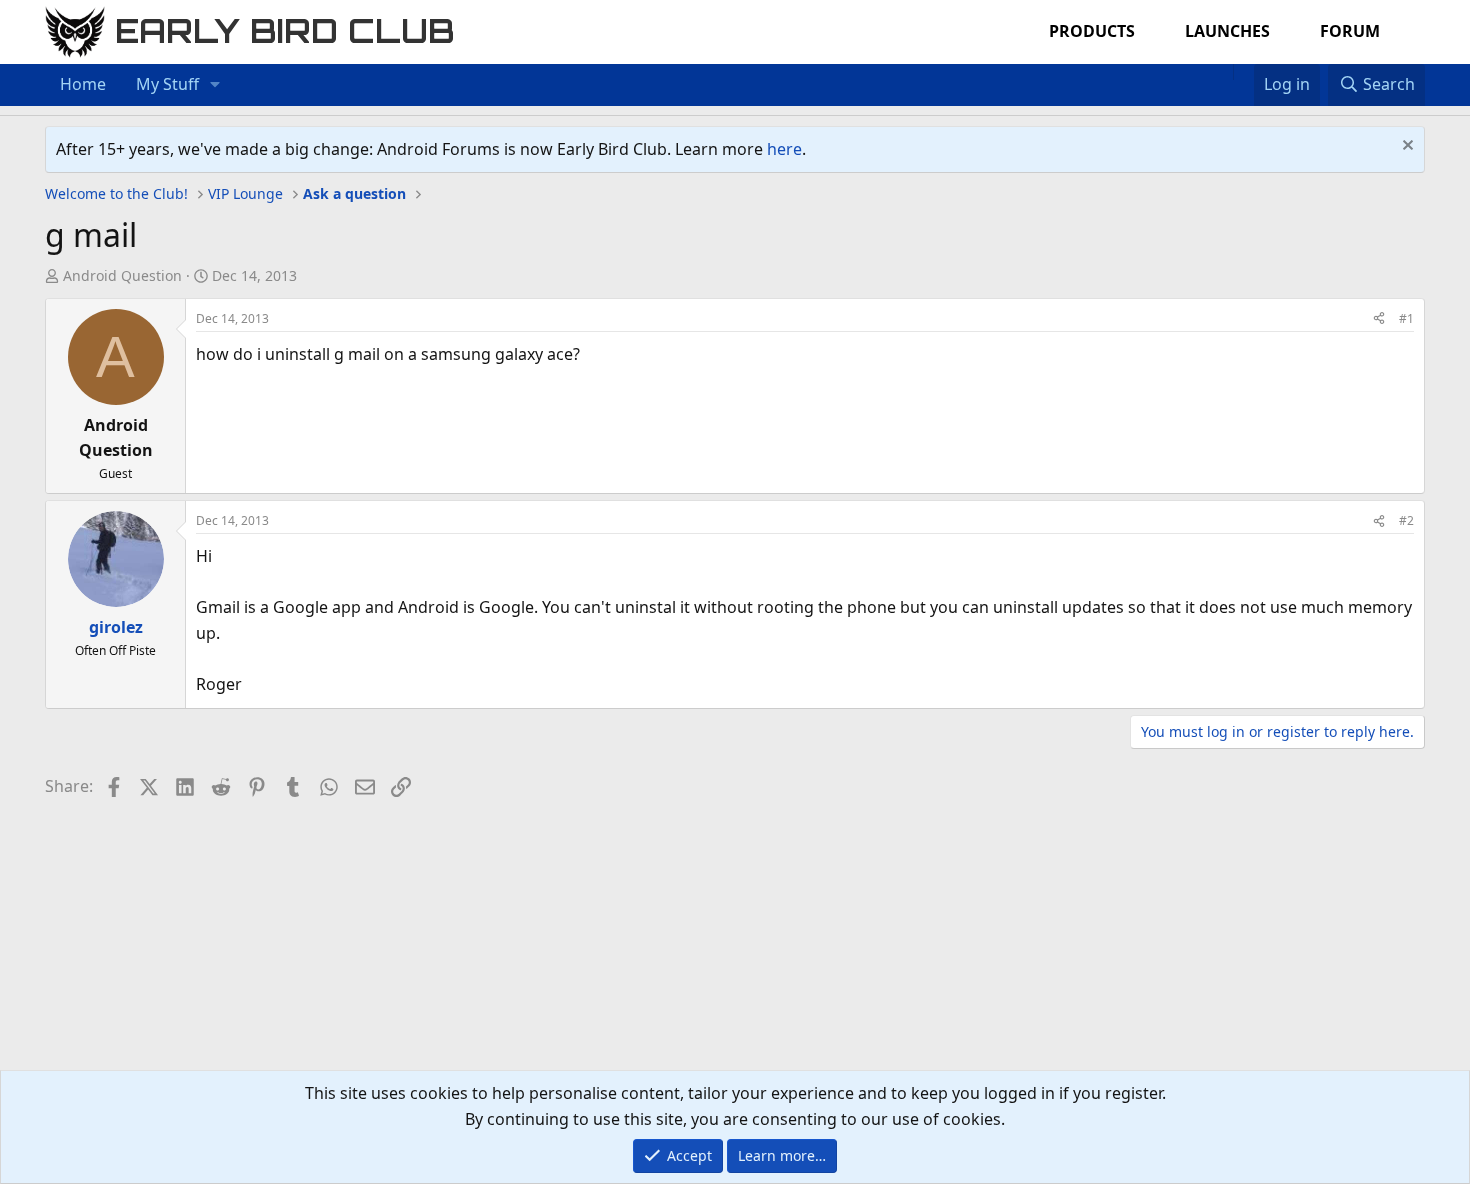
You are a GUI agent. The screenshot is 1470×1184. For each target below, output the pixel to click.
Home (83, 84)
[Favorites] (1243, 72)
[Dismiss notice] (1405, 147)
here (784, 149)
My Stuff (167, 84)
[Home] (1223, 72)
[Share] (1379, 318)
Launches (1227, 31)
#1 (1406, 318)
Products (1092, 31)
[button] (215, 85)
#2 (1406, 520)
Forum (1350, 31)
